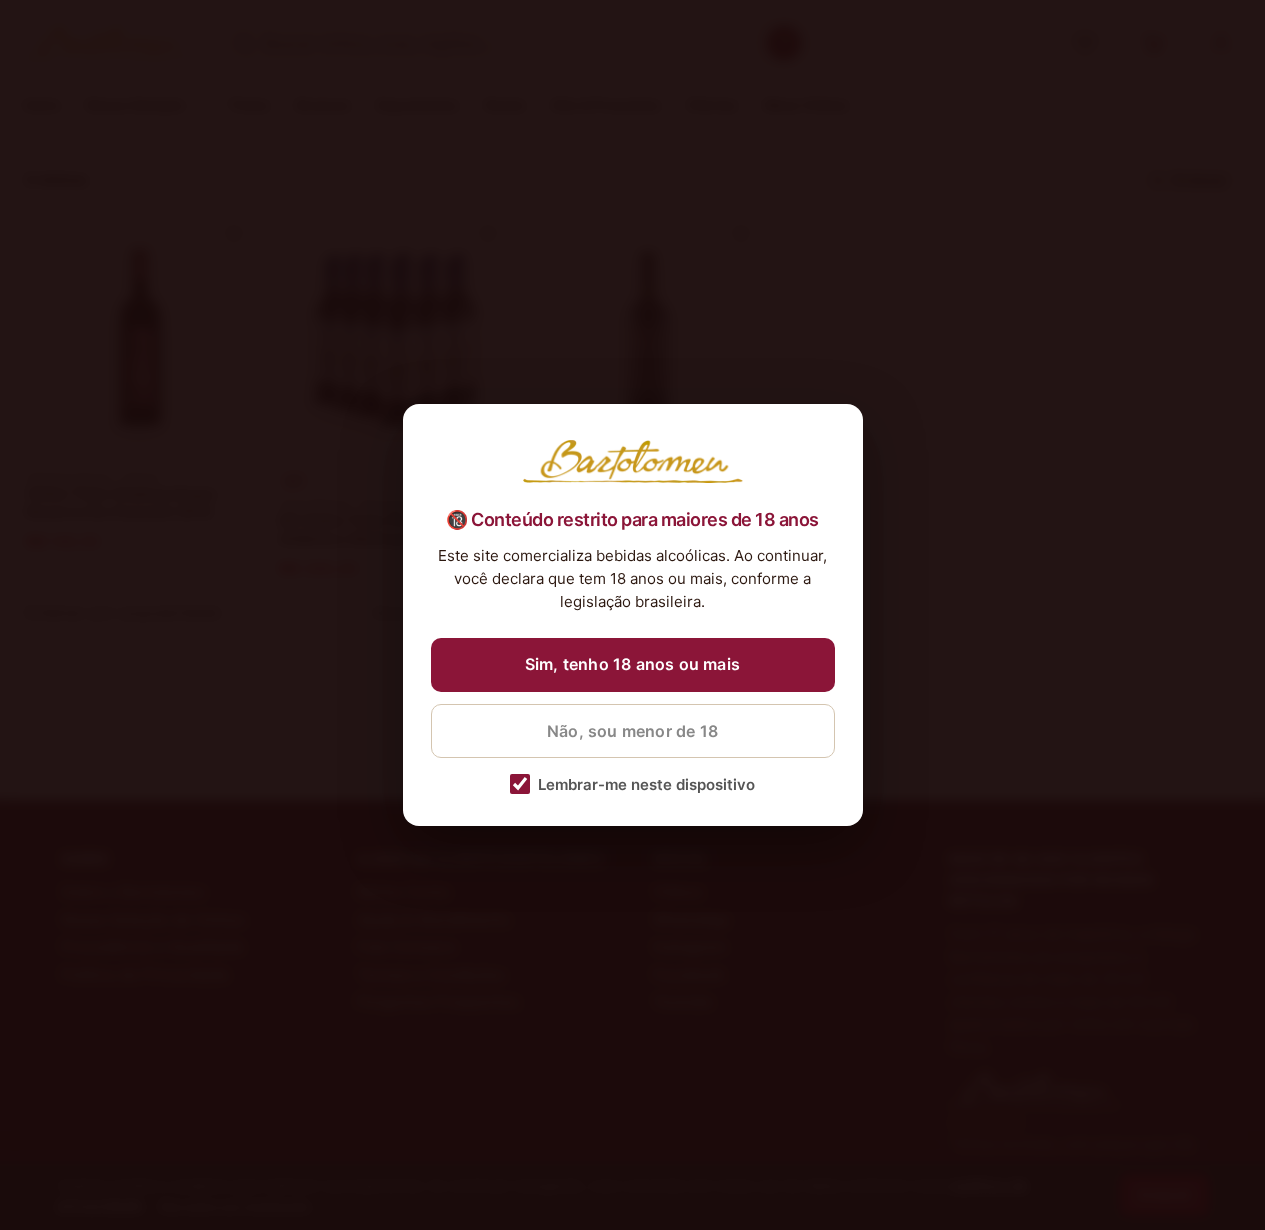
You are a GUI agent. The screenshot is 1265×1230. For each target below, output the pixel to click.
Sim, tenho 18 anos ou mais (632, 664)
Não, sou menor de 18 (632, 731)
